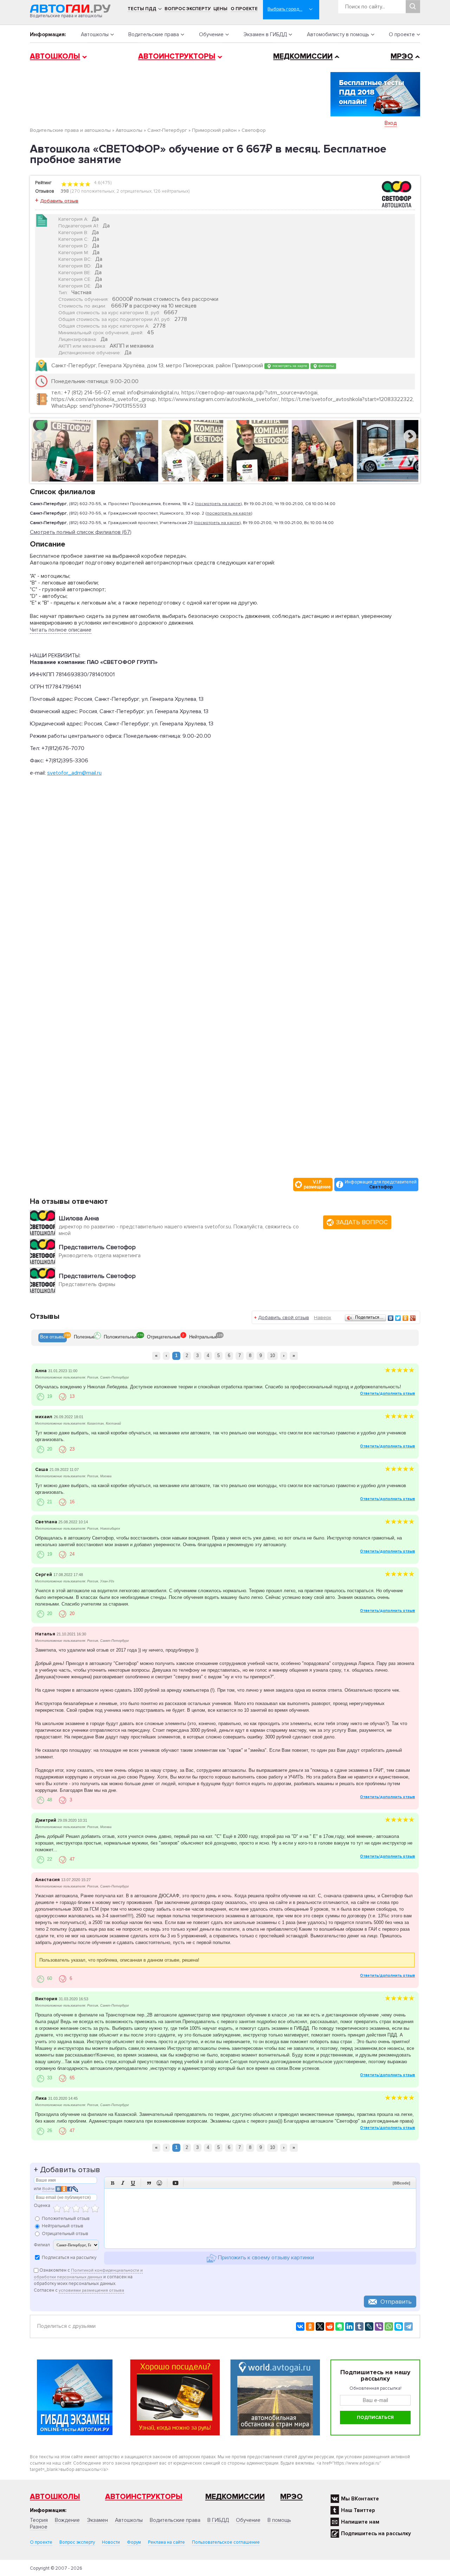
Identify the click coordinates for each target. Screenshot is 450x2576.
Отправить (396, 2301)
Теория (39, 2520)
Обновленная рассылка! (375, 2388)
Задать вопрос (362, 1222)
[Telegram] (409, 2326)
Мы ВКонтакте (360, 2499)
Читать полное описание (61, 630)
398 (65, 191)
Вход (391, 123)
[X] (320, 2326)
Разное (39, 2527)
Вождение (67, 2520)
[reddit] (330, 2326)
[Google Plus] (413, 1318)
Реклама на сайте (166, 2542)
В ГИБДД (218, 2520)
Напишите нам (360, 2522)
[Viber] (379, 2326)
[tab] (53, 1338)
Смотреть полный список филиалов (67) (81, 532)
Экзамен (97, 2520)
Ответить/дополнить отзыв (387, 1393)
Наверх (323, 1318)
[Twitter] (398, 1318)
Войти (48, 2189)
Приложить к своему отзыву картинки (265, 2258)
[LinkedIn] (349, 2326)
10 (272, 1355)
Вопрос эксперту (188, 9)
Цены (220, 9)
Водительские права (154, 34)
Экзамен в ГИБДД (265, 34)
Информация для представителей (381, 1184)
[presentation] (53, 1338)
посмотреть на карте (289, 366)
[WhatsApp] (389, 2326)
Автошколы (95, 34)
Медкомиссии (303, 56)
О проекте (244, 9)
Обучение (211, 34)
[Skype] (399, 2326)
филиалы (326, 366)
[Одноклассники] (406, 1318)
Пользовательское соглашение (226, 2542)
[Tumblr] (359, 2326)
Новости (111, 2542)
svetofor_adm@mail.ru (74, 773)
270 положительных (93, 191)
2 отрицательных (134, 191)
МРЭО (402, 56)
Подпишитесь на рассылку (376, 2533)
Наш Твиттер (358, 2510)
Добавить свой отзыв (284, 1318)
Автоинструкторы (177, 56)
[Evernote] (340, 2326)
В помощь (279, 2520)
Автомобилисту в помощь (338, 34)
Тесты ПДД (142, 9)
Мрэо (291, 2497)
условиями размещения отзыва (91, 2290)
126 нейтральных (171, 191)
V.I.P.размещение (317, 1184)
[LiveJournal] (369, 2326)
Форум (134, 2542)
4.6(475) (102, 183)
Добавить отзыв (59, 201)
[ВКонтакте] (391, 1318)
